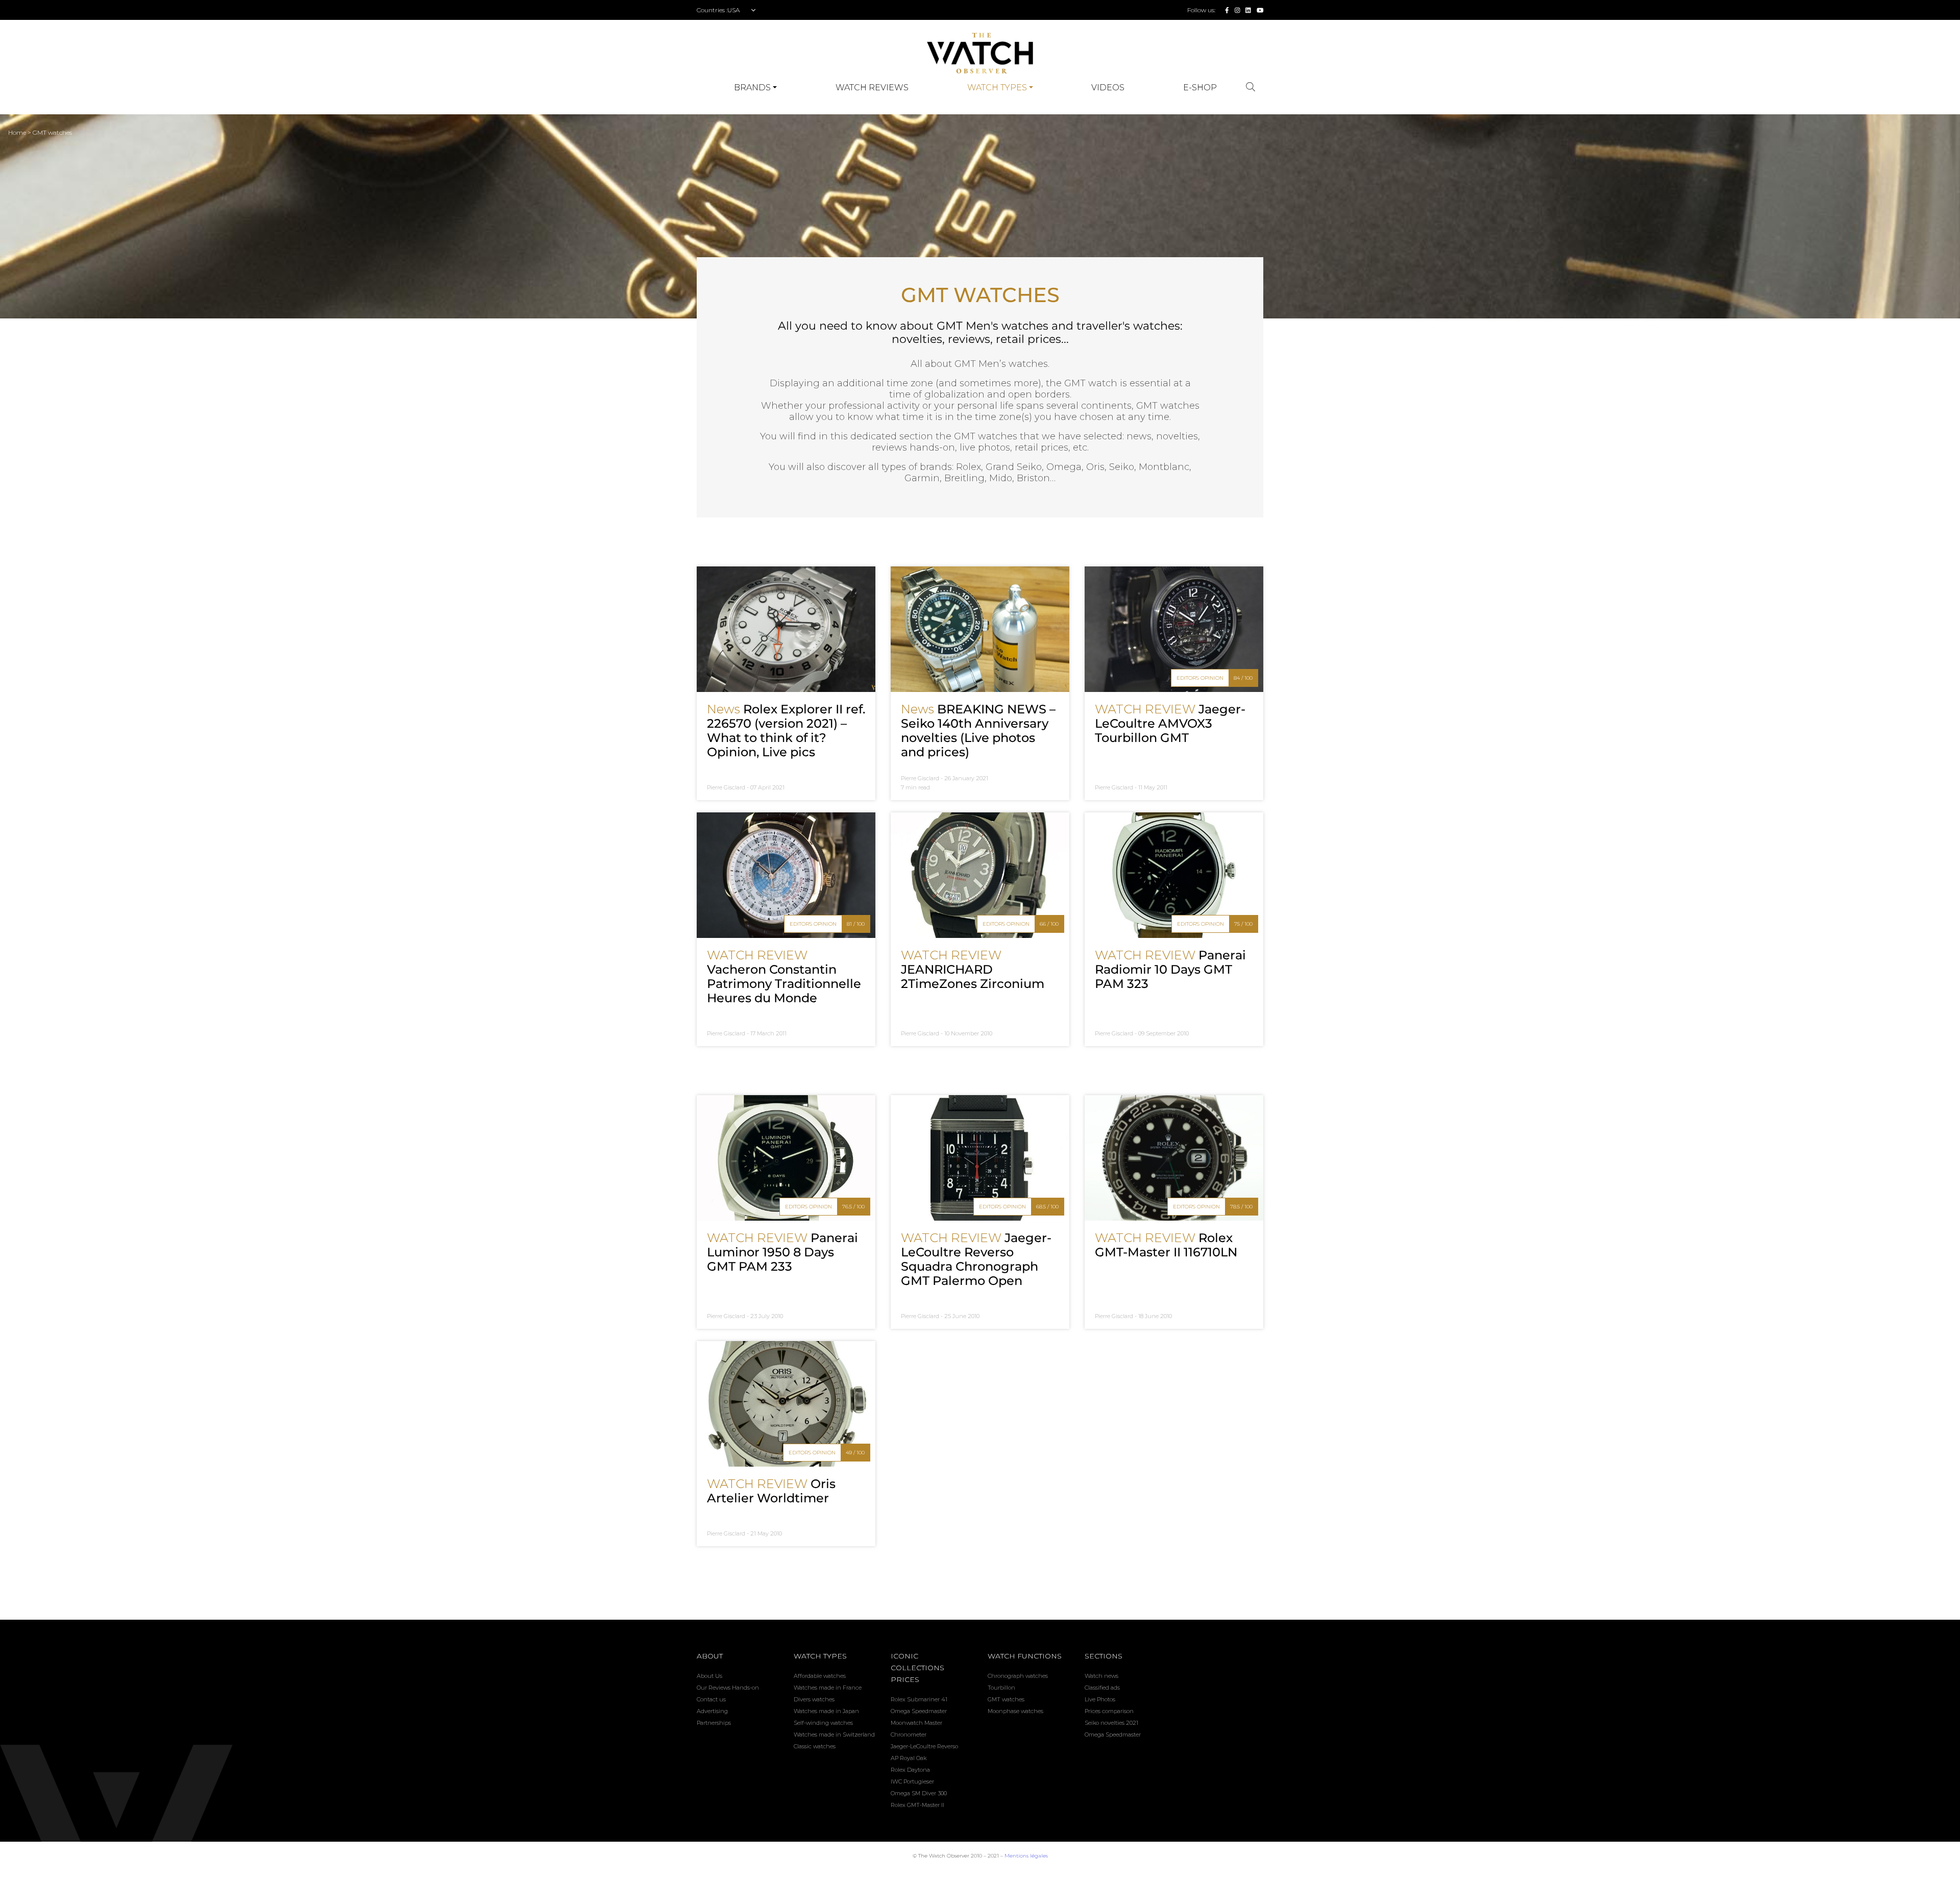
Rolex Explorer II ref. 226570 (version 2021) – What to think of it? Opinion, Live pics (786, 730)
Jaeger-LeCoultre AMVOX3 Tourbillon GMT (1170, 723)
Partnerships (714, 1723)
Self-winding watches (823, 1723)
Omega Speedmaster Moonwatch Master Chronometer (919, 1723)
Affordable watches (820, 1676)
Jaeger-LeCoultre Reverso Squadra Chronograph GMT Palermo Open (976, 1259)
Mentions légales (1026, 1856)
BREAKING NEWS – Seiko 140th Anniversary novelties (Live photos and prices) (978, 730)
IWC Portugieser (912, 1781)
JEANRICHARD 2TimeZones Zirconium (973, 969)
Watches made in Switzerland (834, 1735)
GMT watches (52, 132)
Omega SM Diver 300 (919, 1793)
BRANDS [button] (752, 88)
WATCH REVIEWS (872, 88)
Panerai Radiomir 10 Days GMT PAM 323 (1170, 969)
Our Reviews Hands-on (728, 1688)
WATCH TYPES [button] (997, 88)
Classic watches (815, 1746)
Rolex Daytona (910, 1770)
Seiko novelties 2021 (1111, 1723)
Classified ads (1102, 1688)
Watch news (1101, 1676)
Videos (1108, 88)
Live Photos (1100, 1699)
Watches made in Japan (826, 1711)
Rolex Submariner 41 (919, 1699)
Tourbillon (1001, 1688)
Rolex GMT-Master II (917, 1805)
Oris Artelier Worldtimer (771, 1491)
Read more (786, 629)
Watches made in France (828, 1688)
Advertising (712, 1711)
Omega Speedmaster (1113, 1735)
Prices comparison (1109, 1711)
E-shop (1200, 88)
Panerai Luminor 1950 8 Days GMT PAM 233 (782, 1252)
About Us (709, 1676)
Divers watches (814, 1699)
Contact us (711, 1699)
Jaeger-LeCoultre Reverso (924, 1746)
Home (18, 132)
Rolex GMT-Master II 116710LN (1166, 1245)
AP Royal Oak (909, 1758)
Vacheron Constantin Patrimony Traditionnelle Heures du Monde (784, 976)
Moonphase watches (1015, 1711)
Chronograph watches (1018, 1676)
